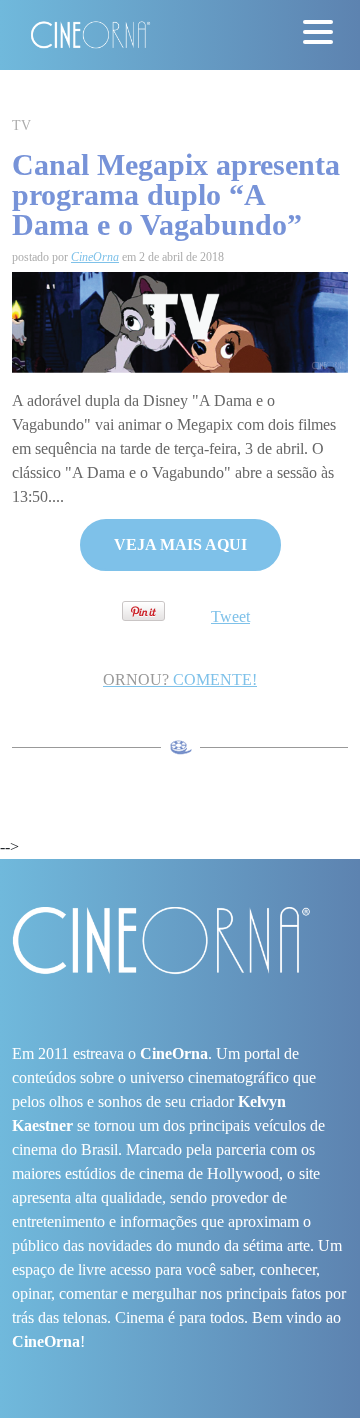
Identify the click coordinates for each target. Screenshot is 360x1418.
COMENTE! (180, 679)
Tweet (230, 616)
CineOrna (95, 257)
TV (21, 125)
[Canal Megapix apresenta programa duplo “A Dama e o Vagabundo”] (180, 320)
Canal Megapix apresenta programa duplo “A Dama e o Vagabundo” (176, 194)
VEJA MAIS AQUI (180, 544)
